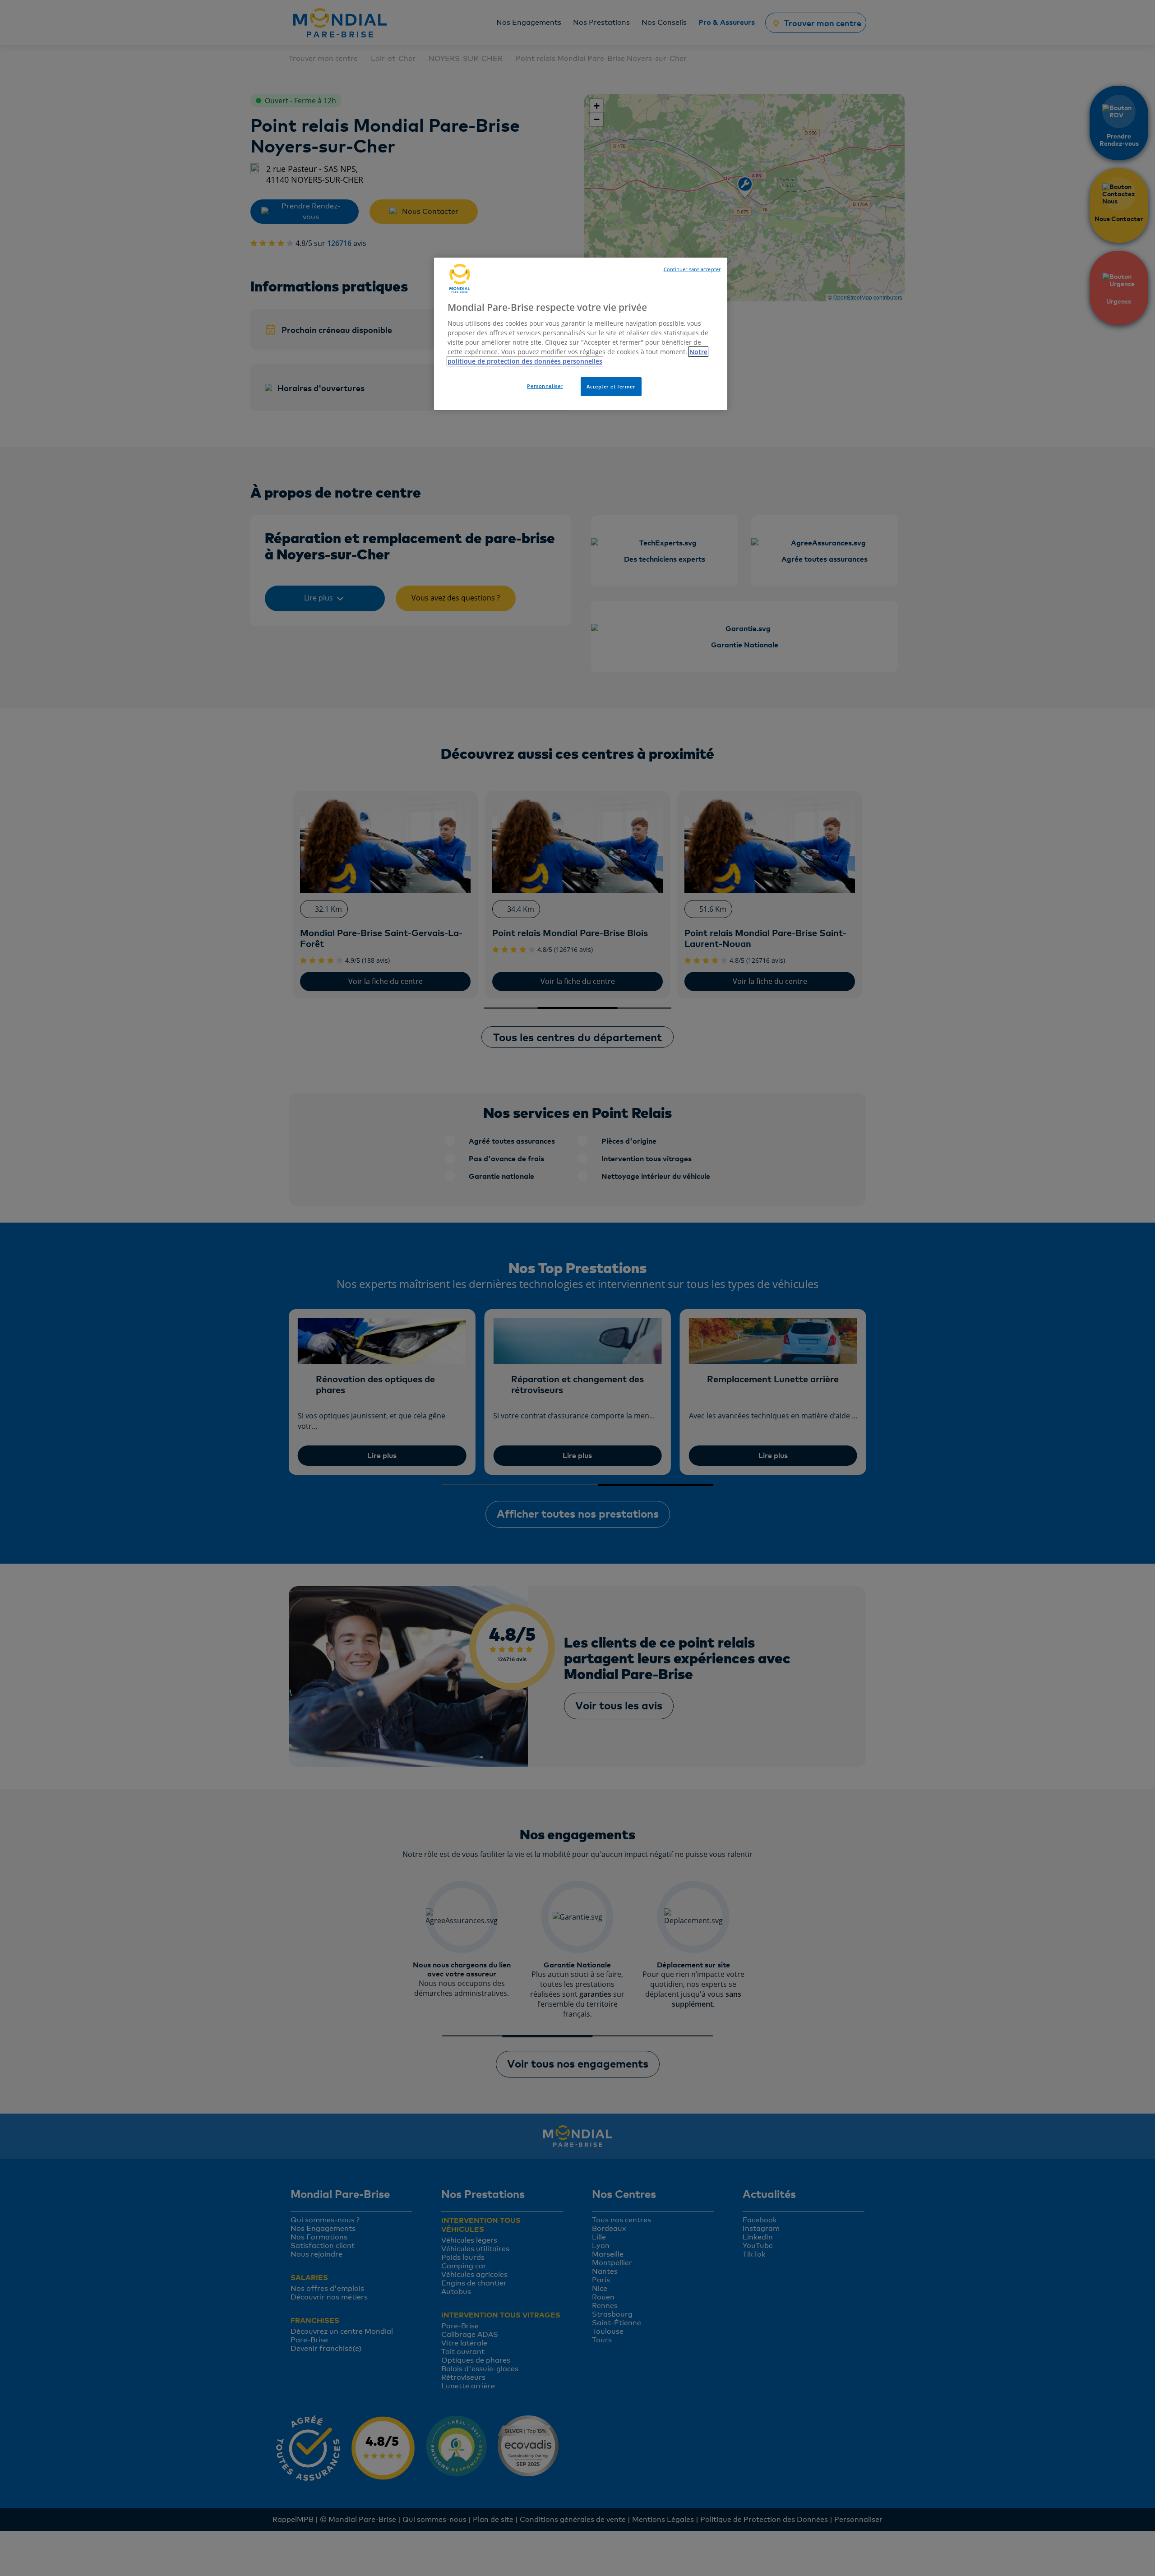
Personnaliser (545, 386)
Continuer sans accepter (692, 269)
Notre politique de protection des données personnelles (577, 356)
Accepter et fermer (611, 386)
